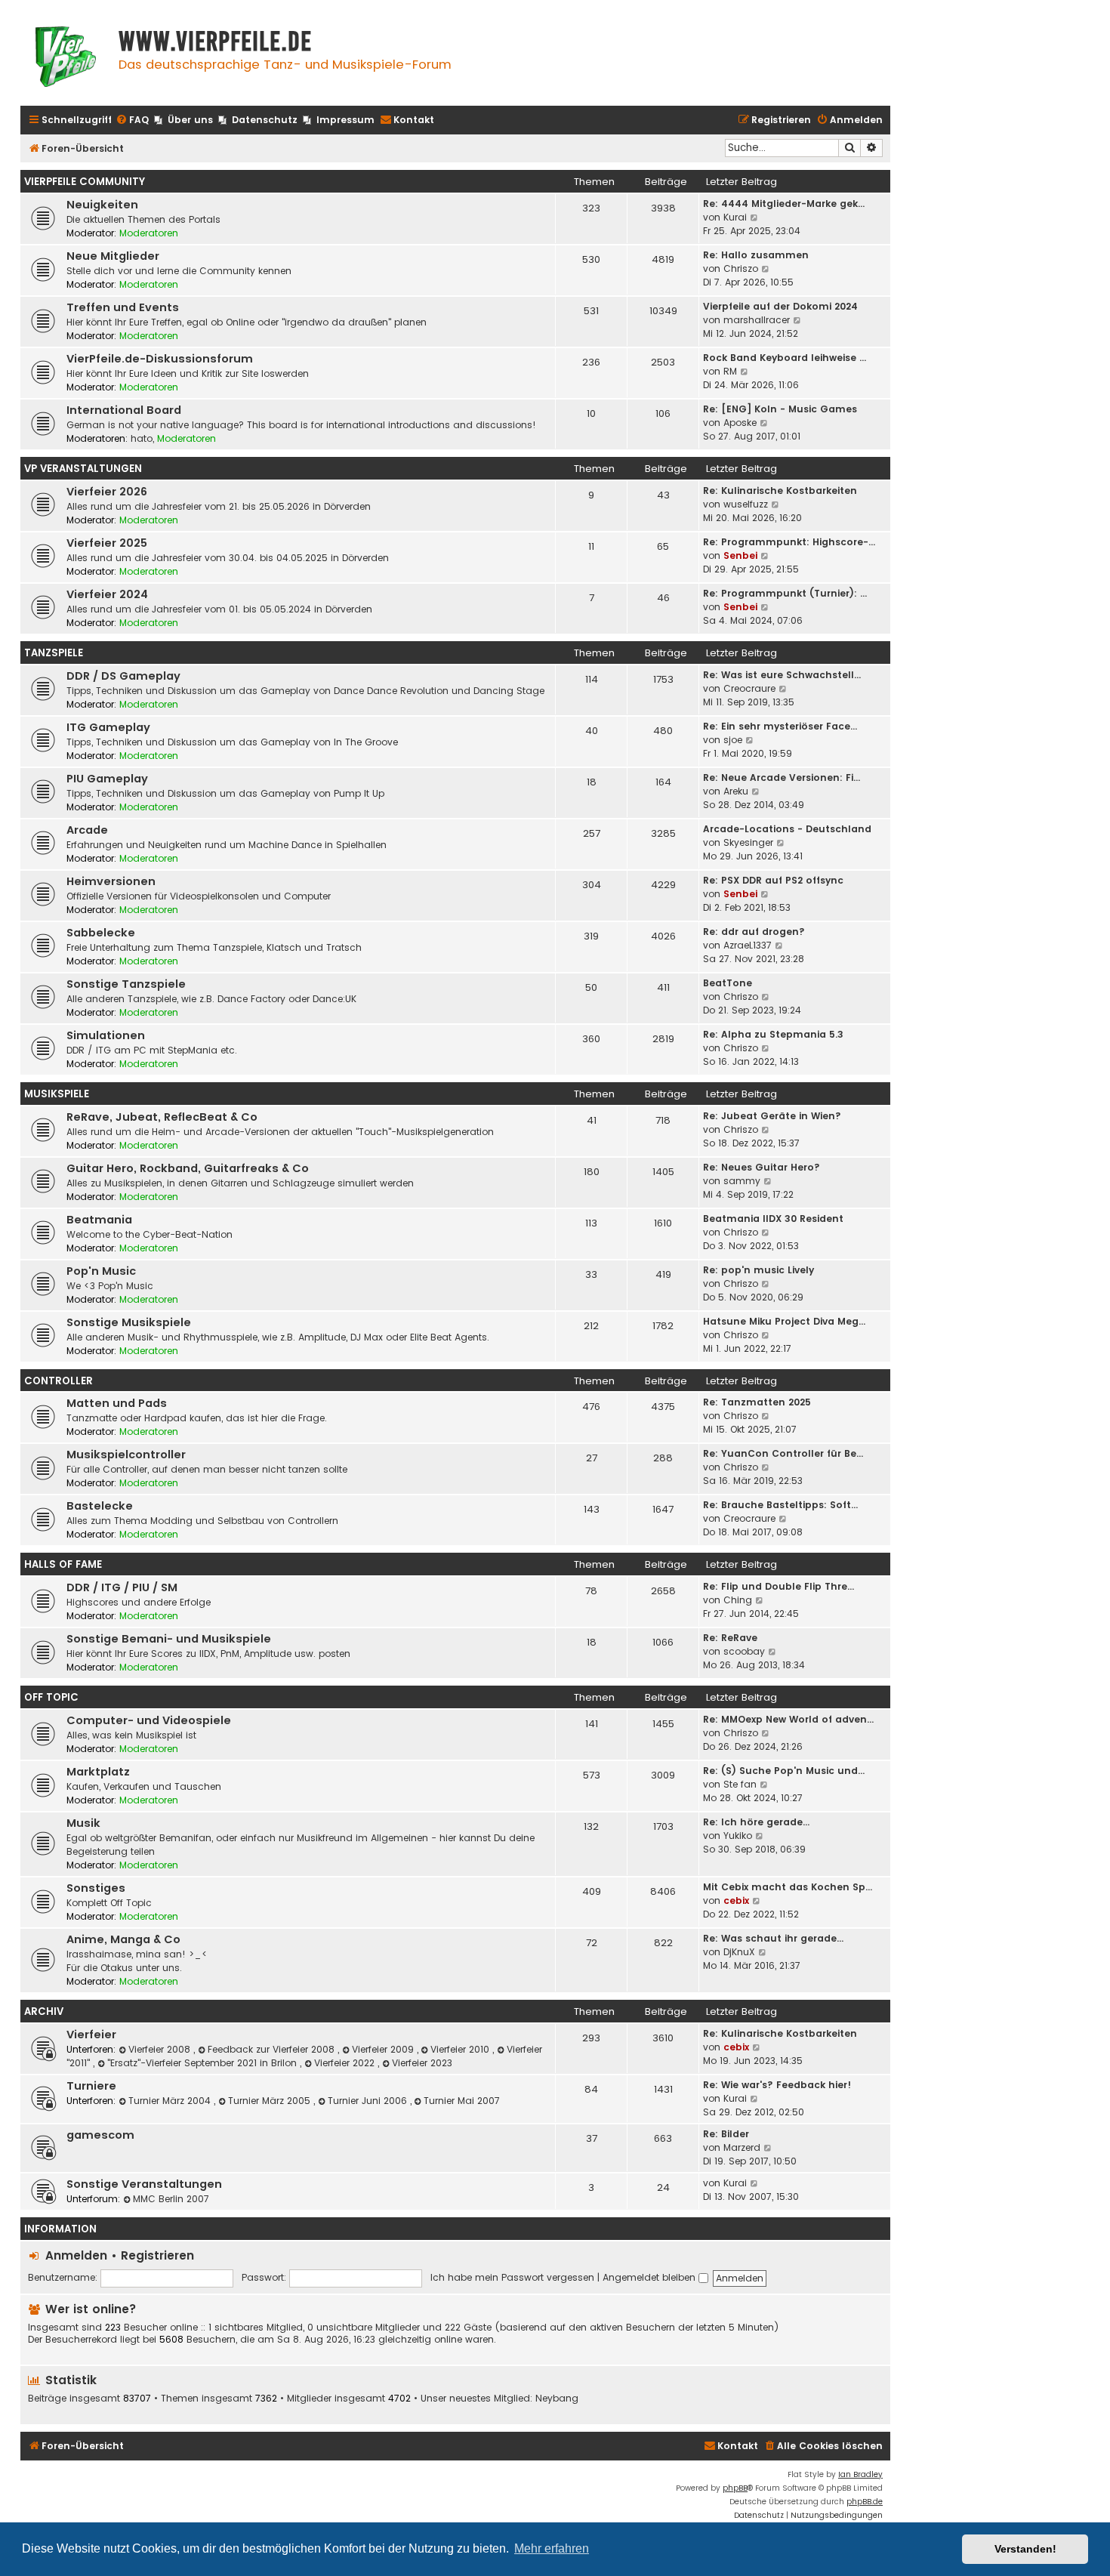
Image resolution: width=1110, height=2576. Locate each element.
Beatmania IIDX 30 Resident (773, 1219)
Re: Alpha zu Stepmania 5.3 (773, 1034)
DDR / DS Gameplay (123, 676)
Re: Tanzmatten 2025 (757, 1402)
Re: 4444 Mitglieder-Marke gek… (784, 204)
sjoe (733, 740)
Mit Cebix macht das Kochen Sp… (788, 1887)
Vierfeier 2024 (107, 594)
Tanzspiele (54, 653)
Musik (83, 1823)
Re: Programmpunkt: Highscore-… (789, 542)
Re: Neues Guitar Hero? (762, 1167)
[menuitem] (132, 120)
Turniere (91, 2086)
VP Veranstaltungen (83, 469)
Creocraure (749, 688)
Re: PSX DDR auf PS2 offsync (773, 880)
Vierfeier (91, 2035)
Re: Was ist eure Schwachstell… (782, 675)
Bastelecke (100, 1506)
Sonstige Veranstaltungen (144, 2184)
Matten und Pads (117, 1403)
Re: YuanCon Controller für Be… (783, 1453)
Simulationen (106, 1035)
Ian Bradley (860, 2474)
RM (730, 371)
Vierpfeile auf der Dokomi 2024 (780, 306)
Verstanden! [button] (1025, 2549)
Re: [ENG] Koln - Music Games (780, 409)
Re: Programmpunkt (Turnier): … (785, 593)
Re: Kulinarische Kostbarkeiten (780, 491)
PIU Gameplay (107, 779)
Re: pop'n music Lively (758, 1270)
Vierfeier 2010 (461, 2049)
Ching (738, 1600)
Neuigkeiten (102, 205)
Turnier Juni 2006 (369, 2101)
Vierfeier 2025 (107, 543)
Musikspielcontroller (126, 1455)
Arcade (87, 830)
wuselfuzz (746, 504)
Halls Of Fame (63, 1564)
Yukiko (738, 1836)
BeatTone (728, 983)
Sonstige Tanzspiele (126, 984)
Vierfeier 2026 (107, 492)
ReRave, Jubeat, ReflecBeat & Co (162, 1117)
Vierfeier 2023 (422, 2063)
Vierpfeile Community (85, 182)
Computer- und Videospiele (149, 1720)
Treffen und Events (123, 307)
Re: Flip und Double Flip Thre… (779, 1586)
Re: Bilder (726, 2134)
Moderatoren (149, 233)
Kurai (735, 217)
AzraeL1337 (748, 945)
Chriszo (741, 268)
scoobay (744, 1651)
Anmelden (76, 2255)
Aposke (740, 423)
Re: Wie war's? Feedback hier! (777, 2085)
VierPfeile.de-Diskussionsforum (160, 359)
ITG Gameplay (108, 727)
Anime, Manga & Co (123, 1939)
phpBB (735, 2488)
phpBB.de (865, 2502)
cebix (736, 1900)
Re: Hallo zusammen (756, 255)
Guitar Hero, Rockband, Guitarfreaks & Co (188, 1168)
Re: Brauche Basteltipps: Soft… (780, 1505)
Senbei (740, 555)
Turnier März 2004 (171, 2101)
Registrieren (157, 2255)
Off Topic (51, 1697)
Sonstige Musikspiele (129, 1322)
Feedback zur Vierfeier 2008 (273, 2049)
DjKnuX (739, 1952)
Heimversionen (111, 881)
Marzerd (742, 2147)
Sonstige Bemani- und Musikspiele (169, 1639)
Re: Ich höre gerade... (756, 1822)
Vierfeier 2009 (384, 2049)
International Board (124, 410)
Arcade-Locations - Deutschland (787, 829)
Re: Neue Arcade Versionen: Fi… (782, 777)
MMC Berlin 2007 (171, 2199)
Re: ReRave (730, 1638)
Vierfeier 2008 (161, 2049)
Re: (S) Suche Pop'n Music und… (784, 1771)
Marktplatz (98, 1772)
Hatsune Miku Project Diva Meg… (784, 1321)
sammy (742, 1181)
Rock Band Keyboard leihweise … (785, 358)
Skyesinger (748, 842)
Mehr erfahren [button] (552, 2548)
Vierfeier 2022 (346, 2063)
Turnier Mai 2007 (462, 2101)
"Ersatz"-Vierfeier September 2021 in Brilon (203, 2063)
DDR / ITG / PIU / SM (122, 1587)
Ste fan (740, 1784)
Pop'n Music (101, 1271)
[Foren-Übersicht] (66, 59)
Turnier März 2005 (271, 2101)
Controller (59, 1381)
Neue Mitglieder (113, 256)
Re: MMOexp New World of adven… (788, 1719)
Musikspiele (57, 1094)
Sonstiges (96, 1888)
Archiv (44, 2011)
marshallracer (757, 320)
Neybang (557, 2399)
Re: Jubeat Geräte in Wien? (772, 1116)
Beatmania (99, 1220)
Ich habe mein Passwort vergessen (512, 2277)
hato (142, 438)
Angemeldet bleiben (651, 2277)
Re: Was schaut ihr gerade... (773, 1938)
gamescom (100, 2135)
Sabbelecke (101, 933)
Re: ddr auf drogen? (754, 932)
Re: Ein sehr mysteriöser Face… (780, 726)
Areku (736, 791)
